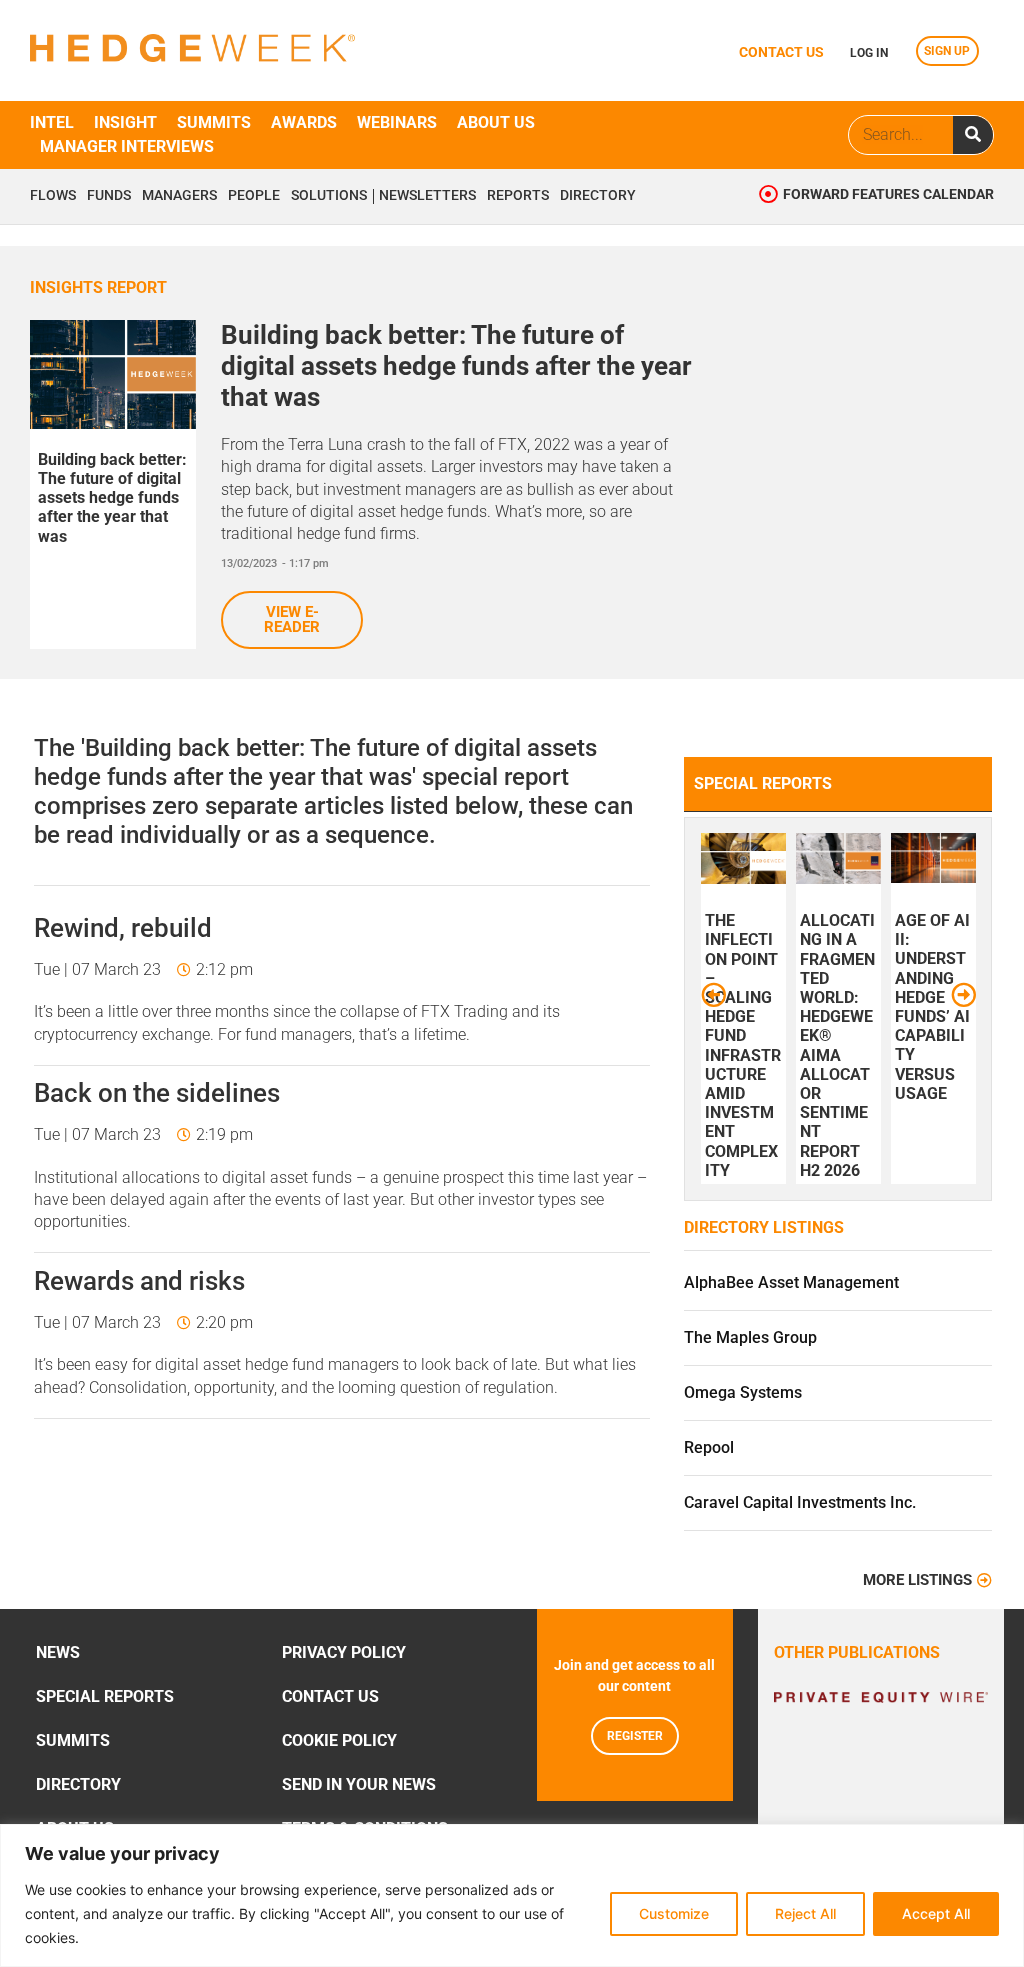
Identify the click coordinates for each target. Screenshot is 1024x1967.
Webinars (397, 122)
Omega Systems (743, 1392)
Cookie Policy (339, 1740)
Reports (518, 196)
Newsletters (427, 196)
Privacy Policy (344, 1652)
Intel (52, 122)
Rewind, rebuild (123, 928)
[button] (713, 993)
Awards (304, 122)
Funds (109, 196)
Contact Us (330, 1696)
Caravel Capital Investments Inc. (800, 1502)
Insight (125, 122)
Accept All (936, 1913)
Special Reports (105, 1696)
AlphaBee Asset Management (791, 1282)
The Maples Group (750, 1337)
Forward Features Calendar (888, 194)
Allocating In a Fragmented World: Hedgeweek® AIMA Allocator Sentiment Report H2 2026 (837, 1045)
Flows (53, 196)
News (58, 1652)
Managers (179, 196)
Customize (674, 1913)
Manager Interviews (127, 146)
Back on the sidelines (157, 1093)
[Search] (973, 135)
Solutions (329, 196)
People (254, 196)
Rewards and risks (139, 1281)
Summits (214, 122)
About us (496, 122)
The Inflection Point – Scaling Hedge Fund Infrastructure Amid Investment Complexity (743, 1045)
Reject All (805, 1913)
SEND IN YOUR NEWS (359, 1784)
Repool (709, 1447)
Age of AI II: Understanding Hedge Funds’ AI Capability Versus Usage (932, 1007)
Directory (598, 196)
